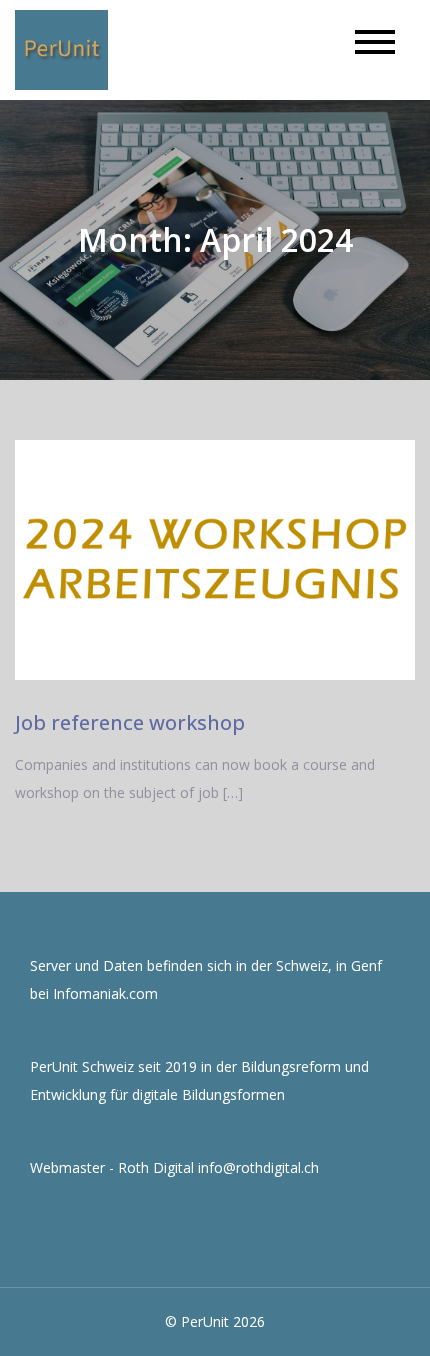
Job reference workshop (130, 722)
